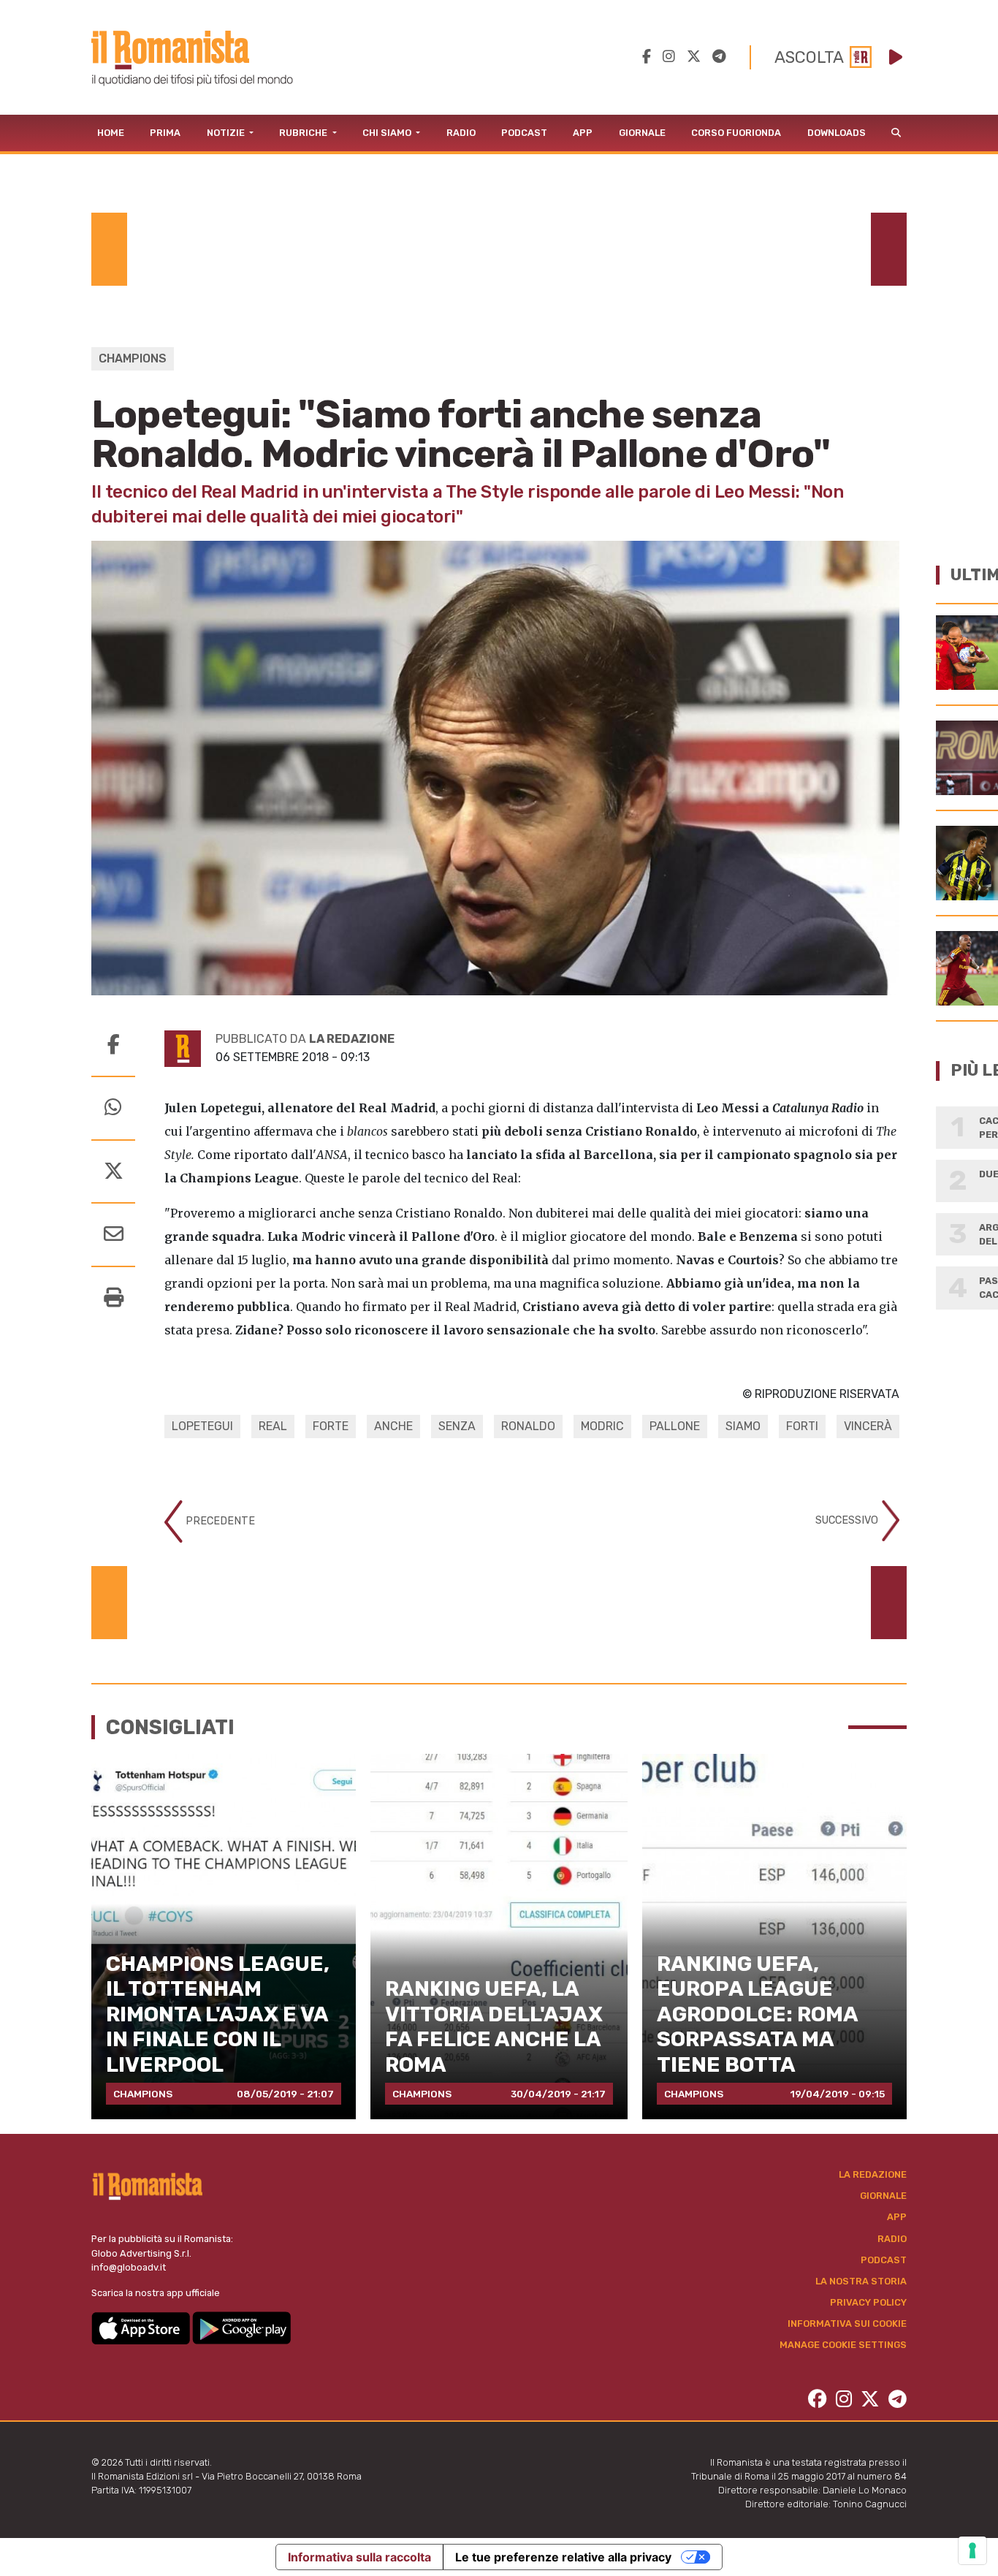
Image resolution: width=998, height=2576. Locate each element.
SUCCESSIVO (848, 1520)
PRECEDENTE (219, 1521)
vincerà (868, 1426)
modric (602, 1426)
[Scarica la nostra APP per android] (241, 2327)
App (583, 133)
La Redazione (873, 2174)
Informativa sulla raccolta (359, 2557)
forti (802, 1426)
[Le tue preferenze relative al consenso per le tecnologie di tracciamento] (972, 2550)
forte (331, 1426)
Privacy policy (868, 2302)
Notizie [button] (227, 133)
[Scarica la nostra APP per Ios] (142, 2327)
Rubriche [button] (304, 133)
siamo (743, 1426)
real (273, 1426)
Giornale (642, 133)
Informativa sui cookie (847, 2324)
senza (457, 1426)
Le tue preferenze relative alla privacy (563, 2557)
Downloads (837, 133)
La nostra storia (861, 2281)
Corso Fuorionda (736, 133)
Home (111, 133)
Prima (165, 133)
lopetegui (202, 1426)
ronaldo (528, 1426)
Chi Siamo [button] (388, 133)
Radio (461, 133)
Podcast (524, 133)
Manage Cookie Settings (843, 2345)
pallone (675, 1426)
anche (393, 1426)
